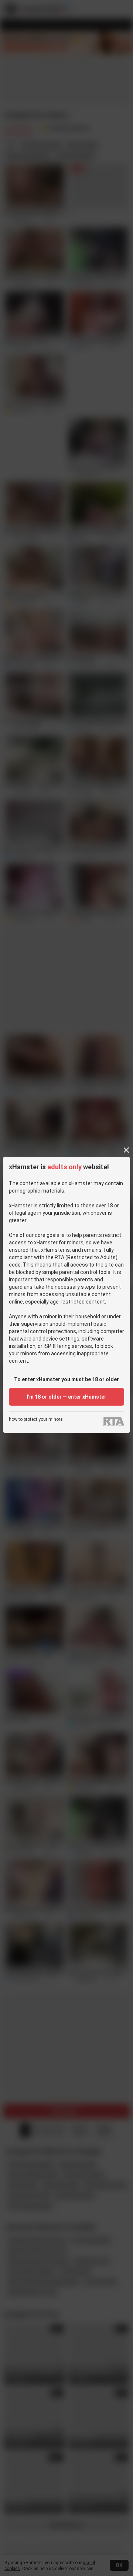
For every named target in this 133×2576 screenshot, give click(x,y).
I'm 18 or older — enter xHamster (66, 1397)
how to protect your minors (36, 1420)
